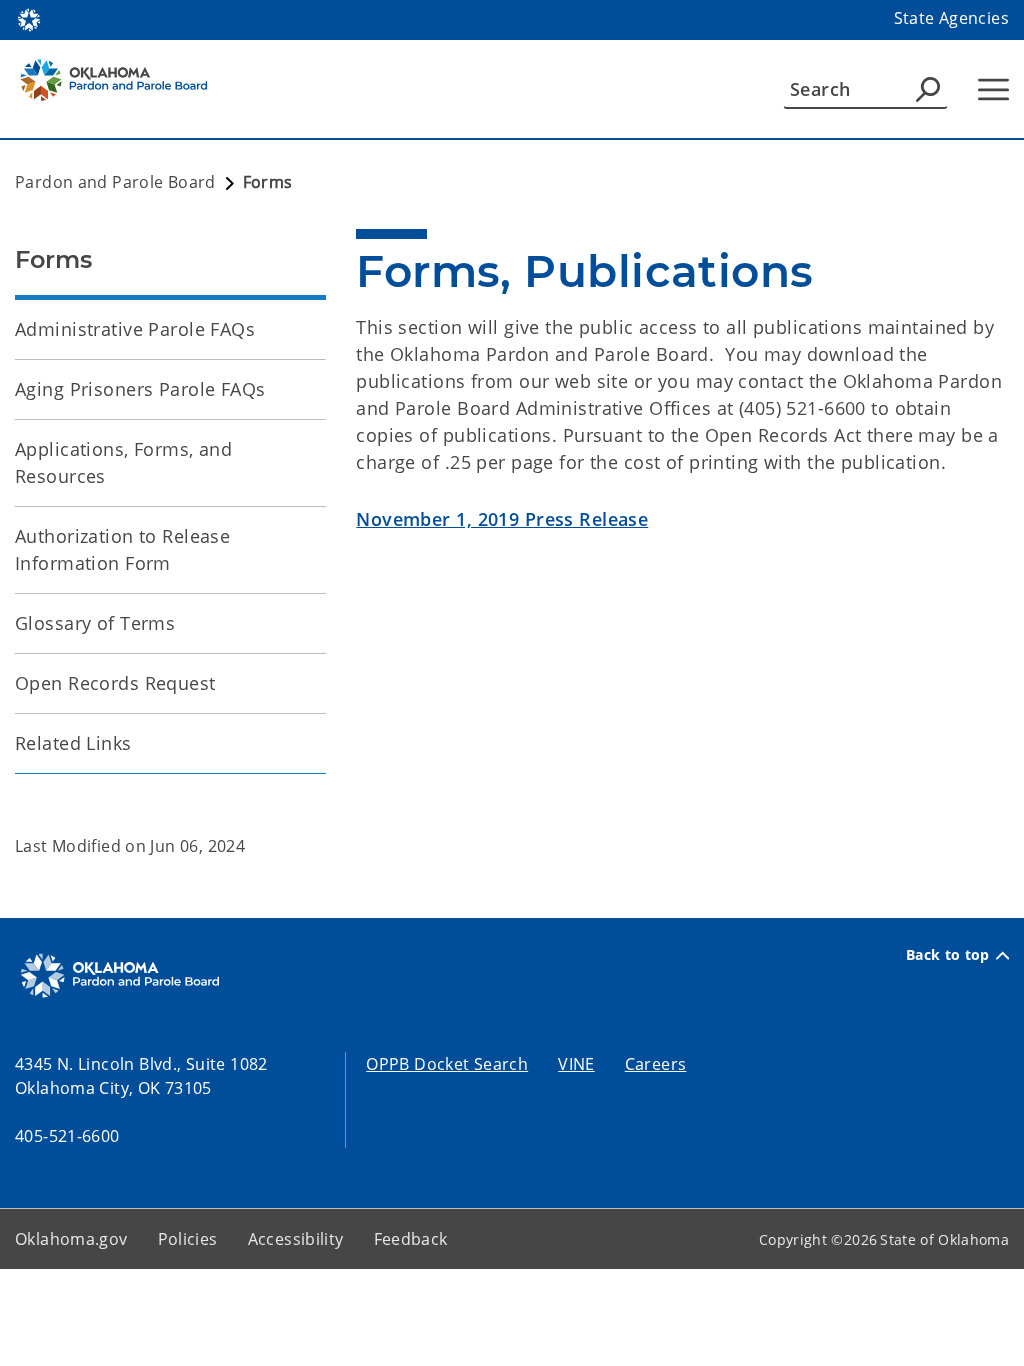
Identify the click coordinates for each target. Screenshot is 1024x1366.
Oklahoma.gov (71, 1239)
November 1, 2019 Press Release (502, 519)
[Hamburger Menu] (993, 89)
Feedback (411, 1239)
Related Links (73, 743)
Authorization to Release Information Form (122, 549)
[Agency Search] (928, 89)
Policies (188, 1239)
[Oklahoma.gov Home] (29, 18)
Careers (656, 1064)
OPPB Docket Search (447, 1064)
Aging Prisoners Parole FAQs (140, 389)
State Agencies (951, 18)
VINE (576, 1064)
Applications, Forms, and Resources (123, 462)
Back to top (948, 955)
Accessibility (296, 1239)
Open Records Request (115, 683)
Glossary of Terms (95, 623)
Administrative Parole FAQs (135, 329)
